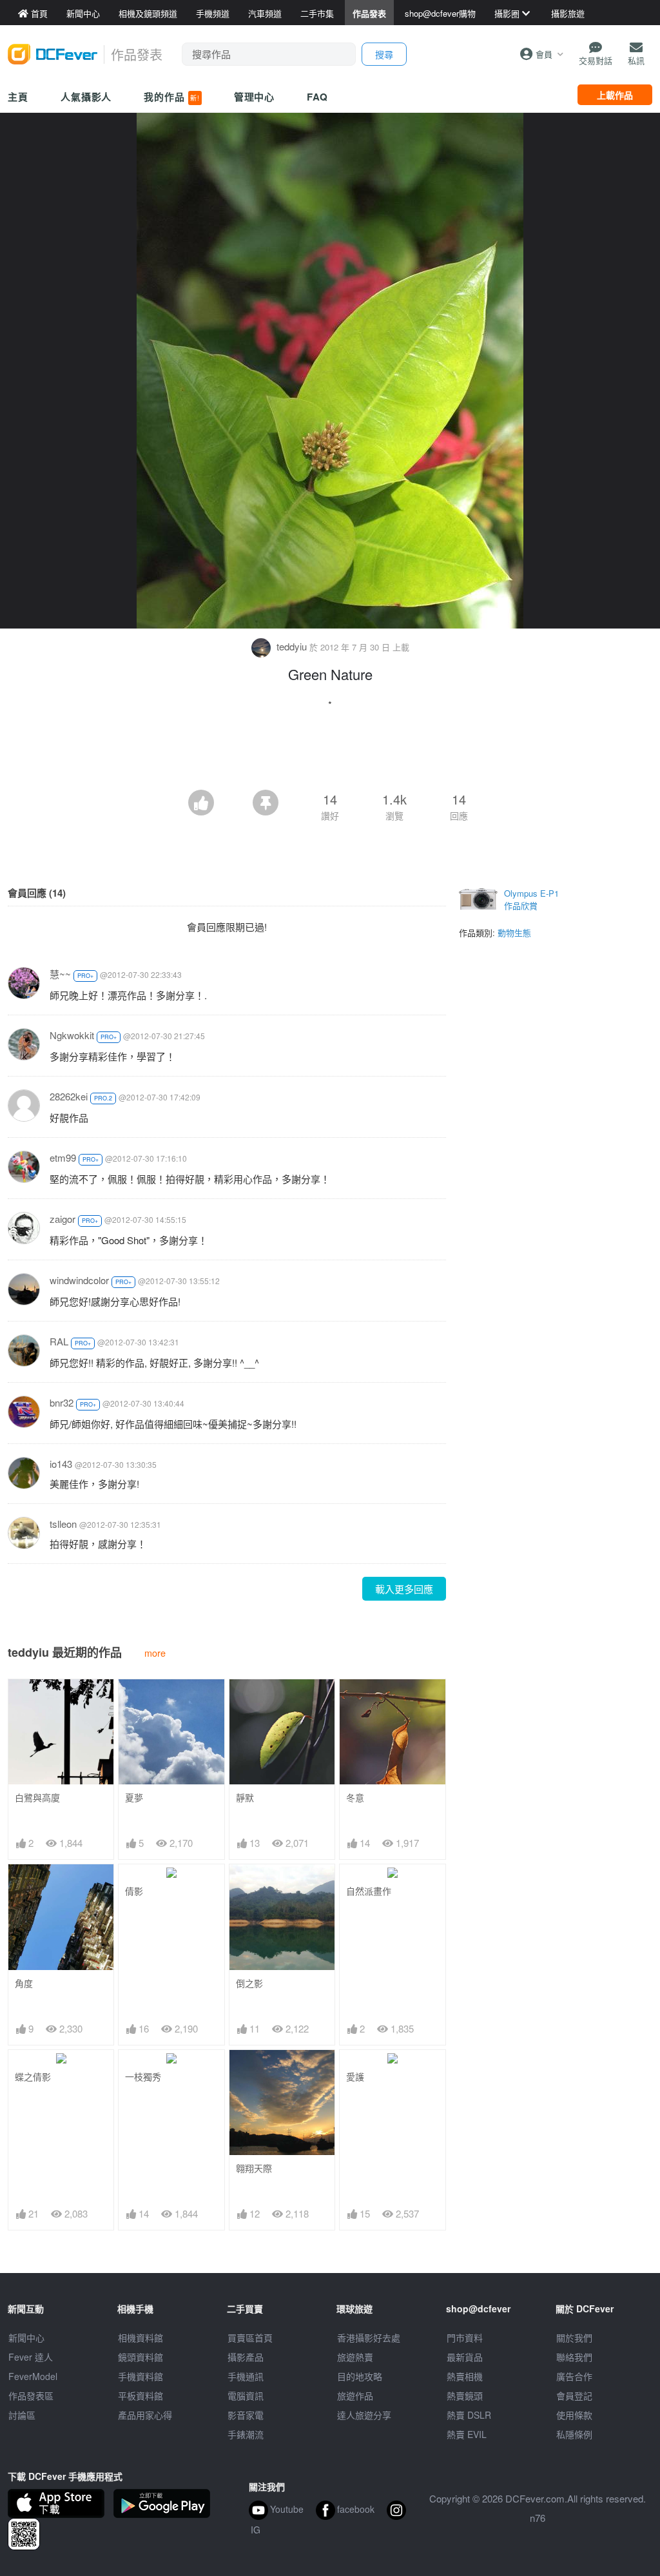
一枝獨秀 (143, 2077)
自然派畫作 (369, 1891)
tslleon (63, 1524)
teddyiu (292, 646)
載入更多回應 (404, 1589)
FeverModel (33, 2376)
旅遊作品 (355, 2395)
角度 (24, 1983)
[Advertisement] (330, 754)
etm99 (63, 1157)
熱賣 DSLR (469, 2415)
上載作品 (615, 95)
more (155, 1653)
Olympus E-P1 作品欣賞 (531, 900)
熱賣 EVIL (467, 2434)
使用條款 (574, 2415)
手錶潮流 (246, 2434)
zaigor (63, 1219)
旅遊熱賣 (355, 2357)
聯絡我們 (574, 2357)
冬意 (355, 1798)
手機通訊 (246, 2376)
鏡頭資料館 (141, 2357)
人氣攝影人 (86, 97)
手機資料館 (141, 2376)
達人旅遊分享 (364, 2415)
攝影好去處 (369, 2337)
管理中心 (255, 97)
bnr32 (62, 1402)
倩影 (134, 1891)
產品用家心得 (145, 2415)
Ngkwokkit (72, 1035)
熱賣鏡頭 (465, 2395)
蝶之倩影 (33, 2077)
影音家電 (246, 2415)
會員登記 (574, 2395)
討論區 (22, 2415)
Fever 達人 (31, 2357)
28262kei (69, 1096)
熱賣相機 (465, 2376)
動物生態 (514, 932)
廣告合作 (574, 2376)
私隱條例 (574, 2434)
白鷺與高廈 (37, 1798)
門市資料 (465, 2337)
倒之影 (249, 1983)
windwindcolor (79, 1280)
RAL (59, 1341)
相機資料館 (141, 2337)
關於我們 (574, 2337)
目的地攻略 (360, 2376)
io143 (61, 1464)
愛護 (355, 2077)
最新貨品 (465, 2357)
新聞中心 (26, 2337)
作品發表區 (31, 2395)
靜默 (245, 1798)
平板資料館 (141, 2395)
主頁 (18, 97)
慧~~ (60, 974)
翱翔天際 (254, 2168)
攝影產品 (246, 2357)
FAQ (317, 97)
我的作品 (171, 97)
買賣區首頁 (250, 2337)
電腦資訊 (246, 2395)
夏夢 (134, 1798)
